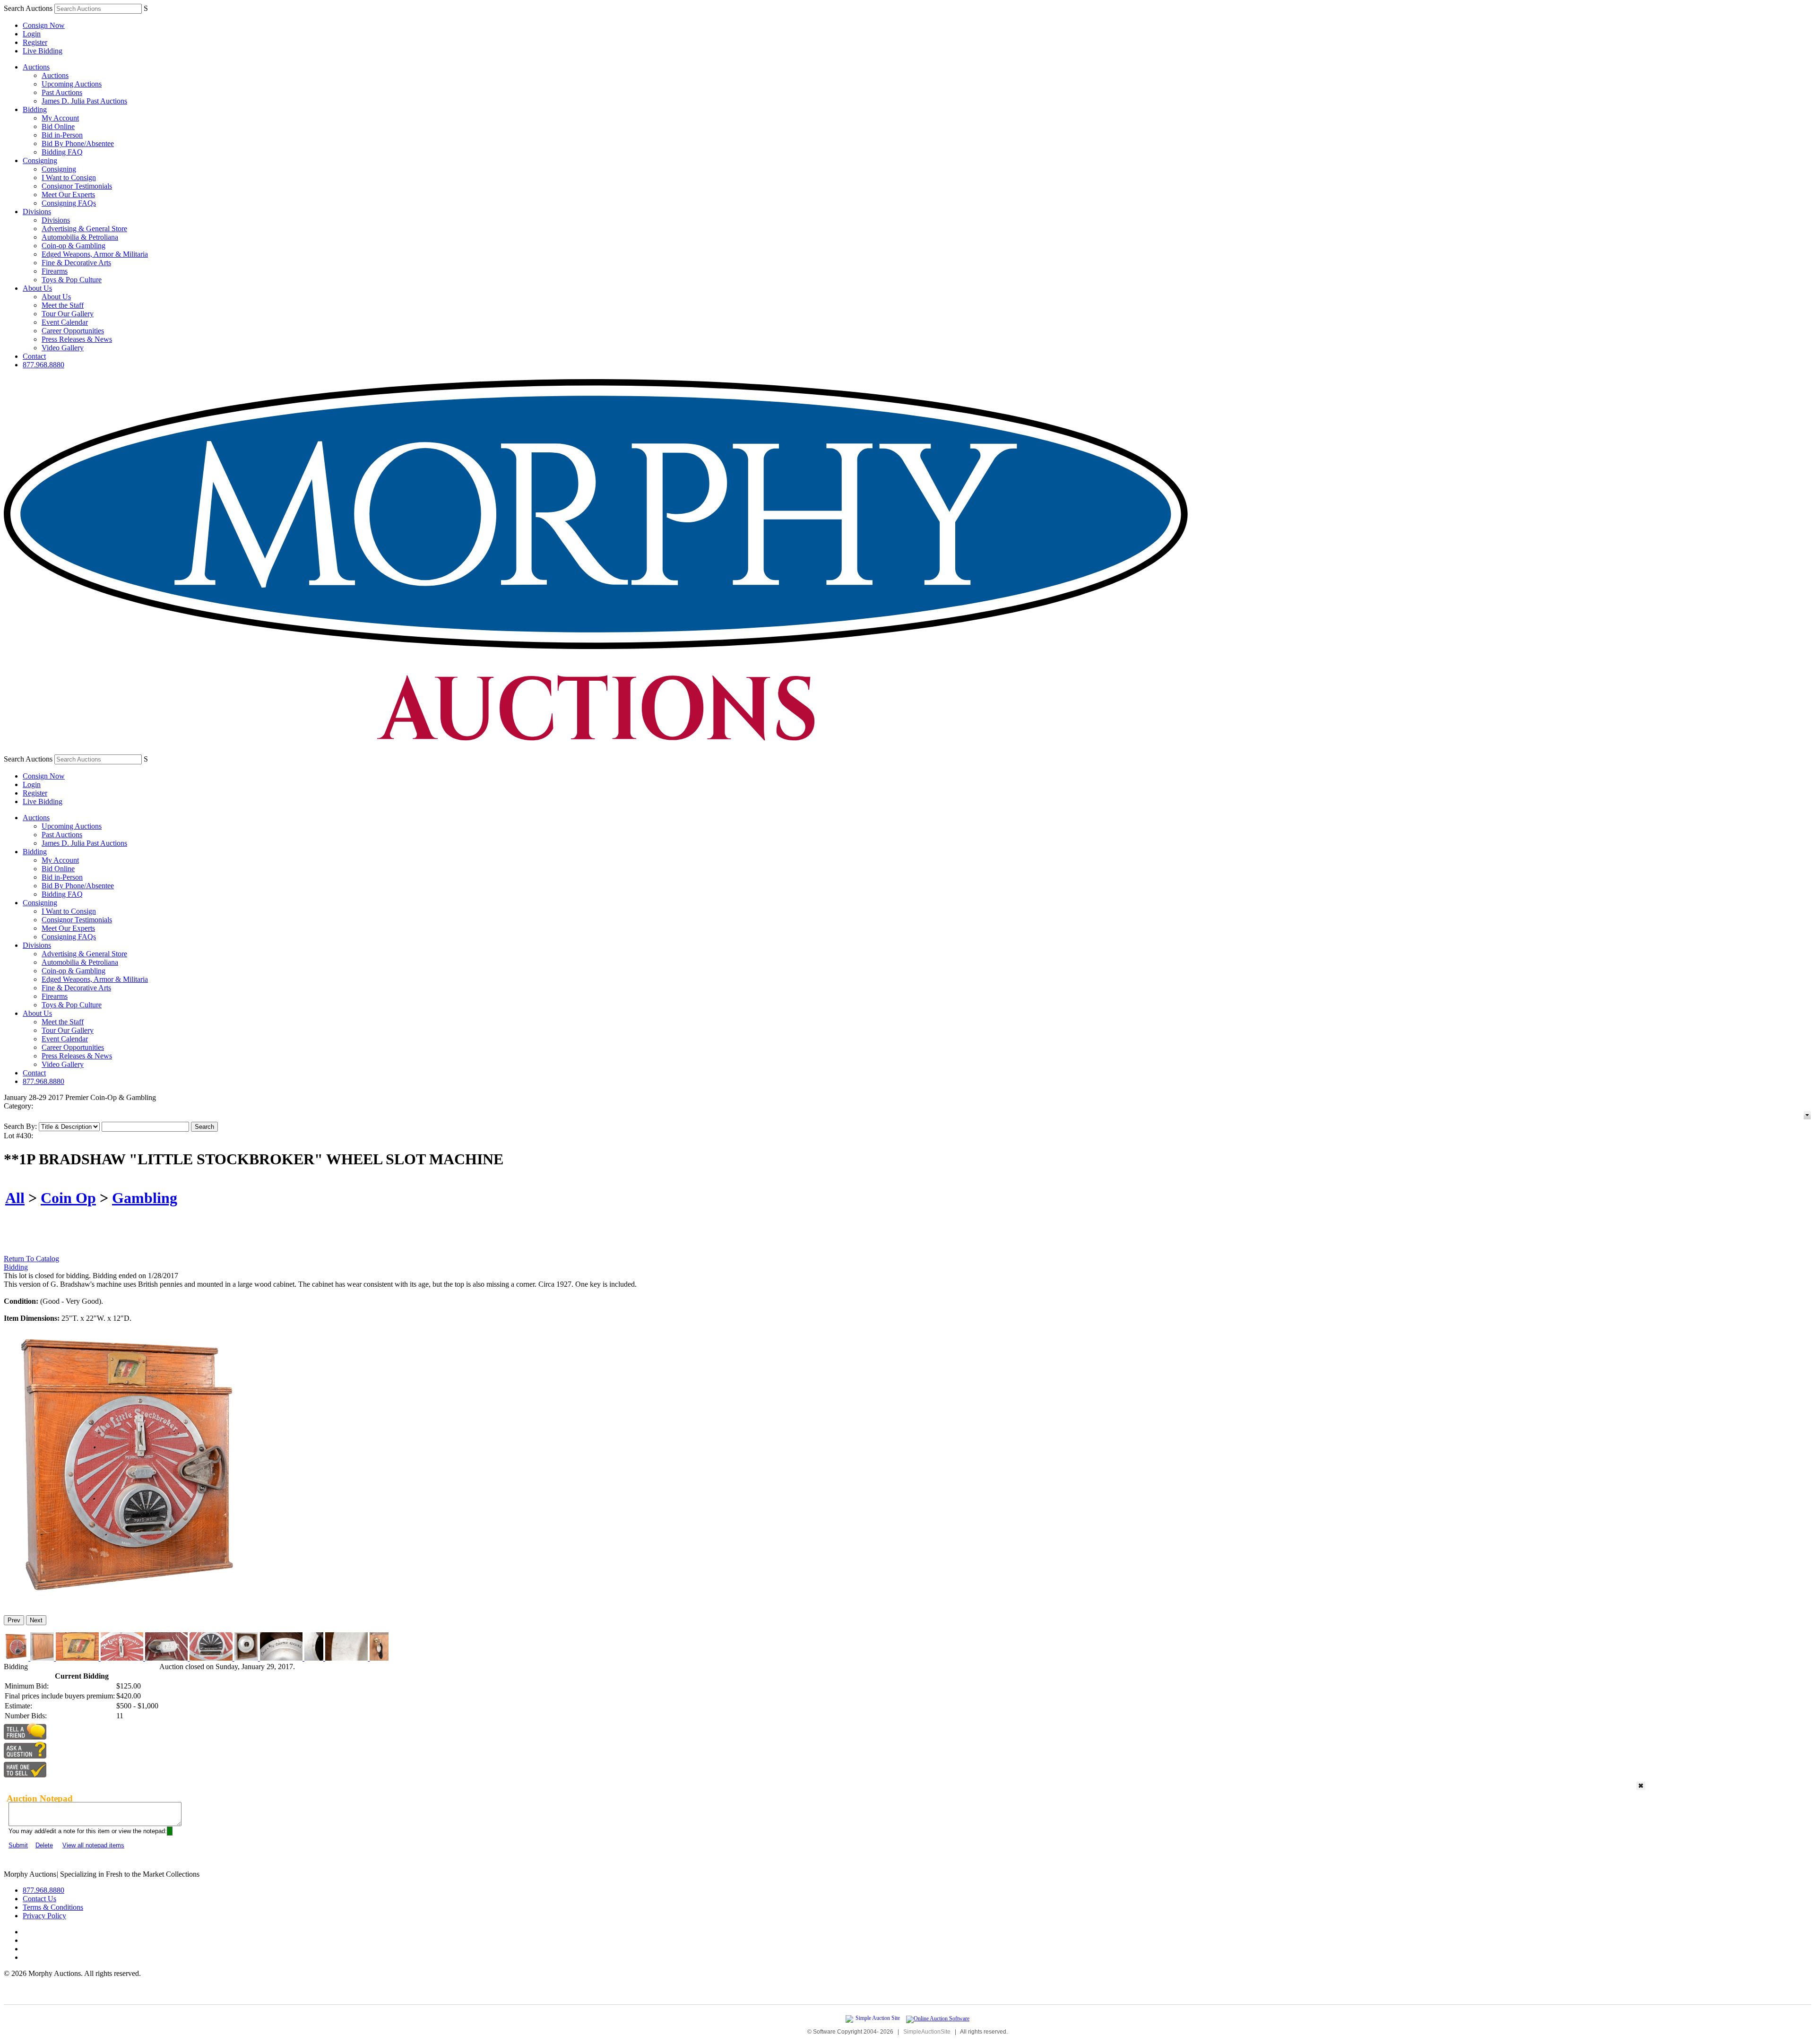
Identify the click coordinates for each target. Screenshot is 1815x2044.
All (15, 1198)
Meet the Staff (63, 305)
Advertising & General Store (84, 229)
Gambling (145, 1198)
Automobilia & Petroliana (80, 237)
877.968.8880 (43, 365)
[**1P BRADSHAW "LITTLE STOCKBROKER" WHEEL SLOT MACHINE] (127, 1604)
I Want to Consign (69, 178)
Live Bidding (43, 51)
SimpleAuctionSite (927, 2032)
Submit (18, 1845)
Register (35, 42)
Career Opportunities (73, 331)
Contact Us (39, 1899)
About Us (37, 288)
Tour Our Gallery (68, 314)
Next (36, 1620)
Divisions (37, 212)
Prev (14, 1620)
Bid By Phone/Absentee (78, 143)
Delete (44, 1845)
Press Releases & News (77, 339)
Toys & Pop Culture (72, 280)
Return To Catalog (31, 1259)
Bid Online (58, 126)
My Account (60, 118)
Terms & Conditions (53, 1907)
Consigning (40, 160)
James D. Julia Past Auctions (84, 101)
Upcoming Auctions (72, 84)
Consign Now (44, 25)
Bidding (35, 109)
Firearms (55, 271)
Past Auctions (62, 92)
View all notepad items (93, 1845)
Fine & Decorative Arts (76, 263)
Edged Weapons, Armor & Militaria (95, 254)
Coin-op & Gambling (73, 246)
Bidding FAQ (62, 152)
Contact (34, 356)
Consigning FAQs (69, 203)
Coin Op (68, 1198)
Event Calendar (65, 322)
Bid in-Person (62, 135)
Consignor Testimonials (77, 186)
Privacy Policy (44, 1916)
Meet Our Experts (68, 195)
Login (32, 34)
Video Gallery (63, 348)
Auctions (36, 67)
